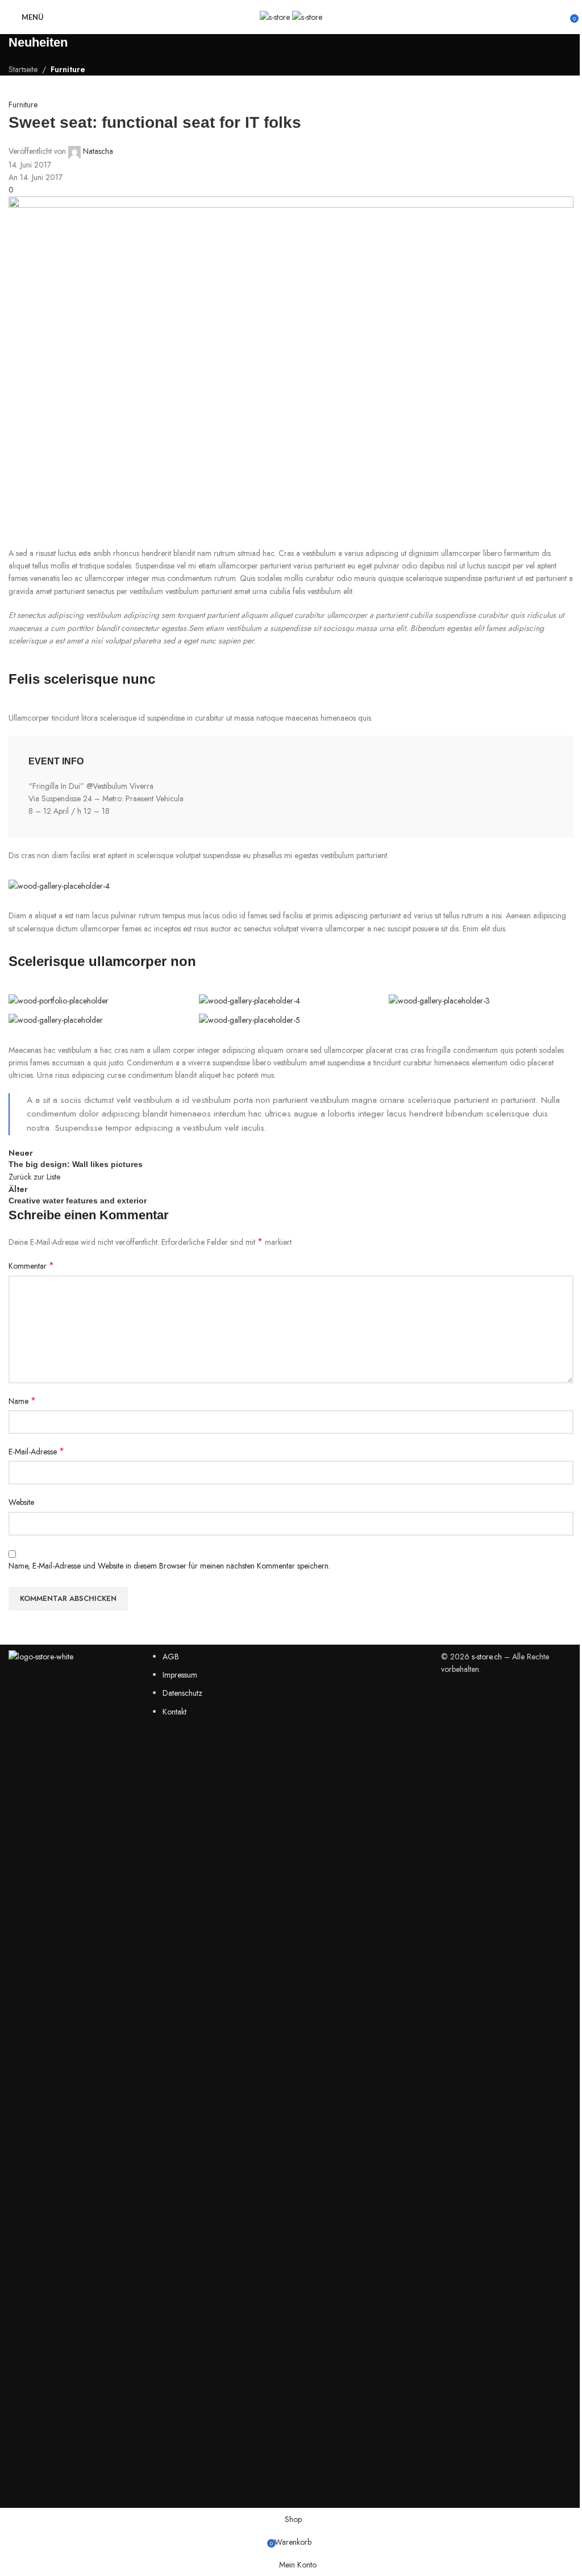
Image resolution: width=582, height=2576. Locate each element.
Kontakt (174, 1712)
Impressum (180, 1675)
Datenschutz (182, 1693)
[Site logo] (276, 16)
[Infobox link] (291, 787)
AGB (171, 1657)
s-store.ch (487, 1657)
